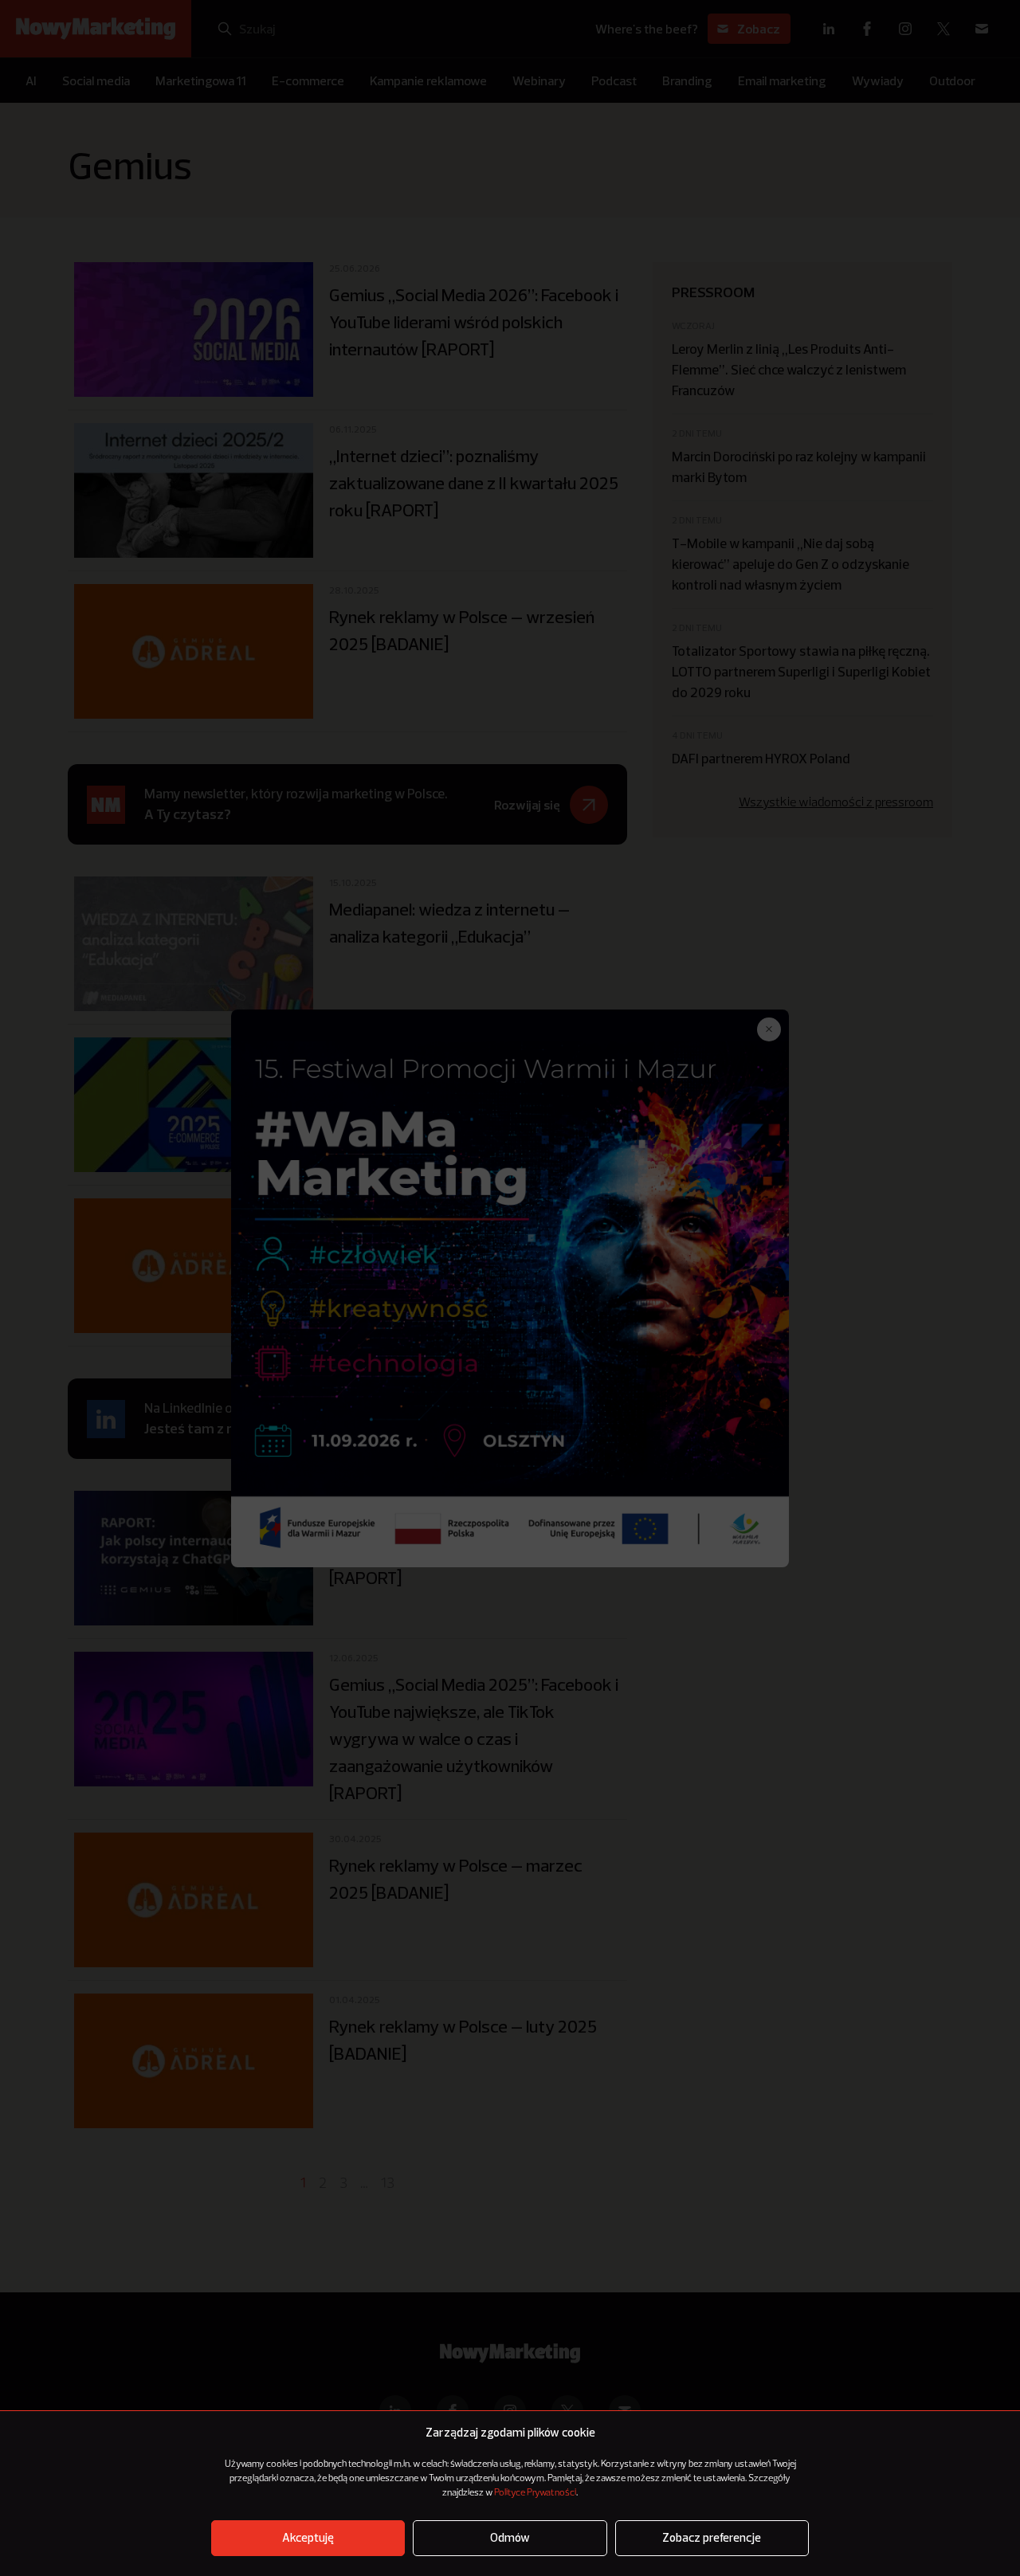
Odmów (510, 2538)
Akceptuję (308, 2538)
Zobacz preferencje (712, 2538)
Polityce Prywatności (535, 2493)
